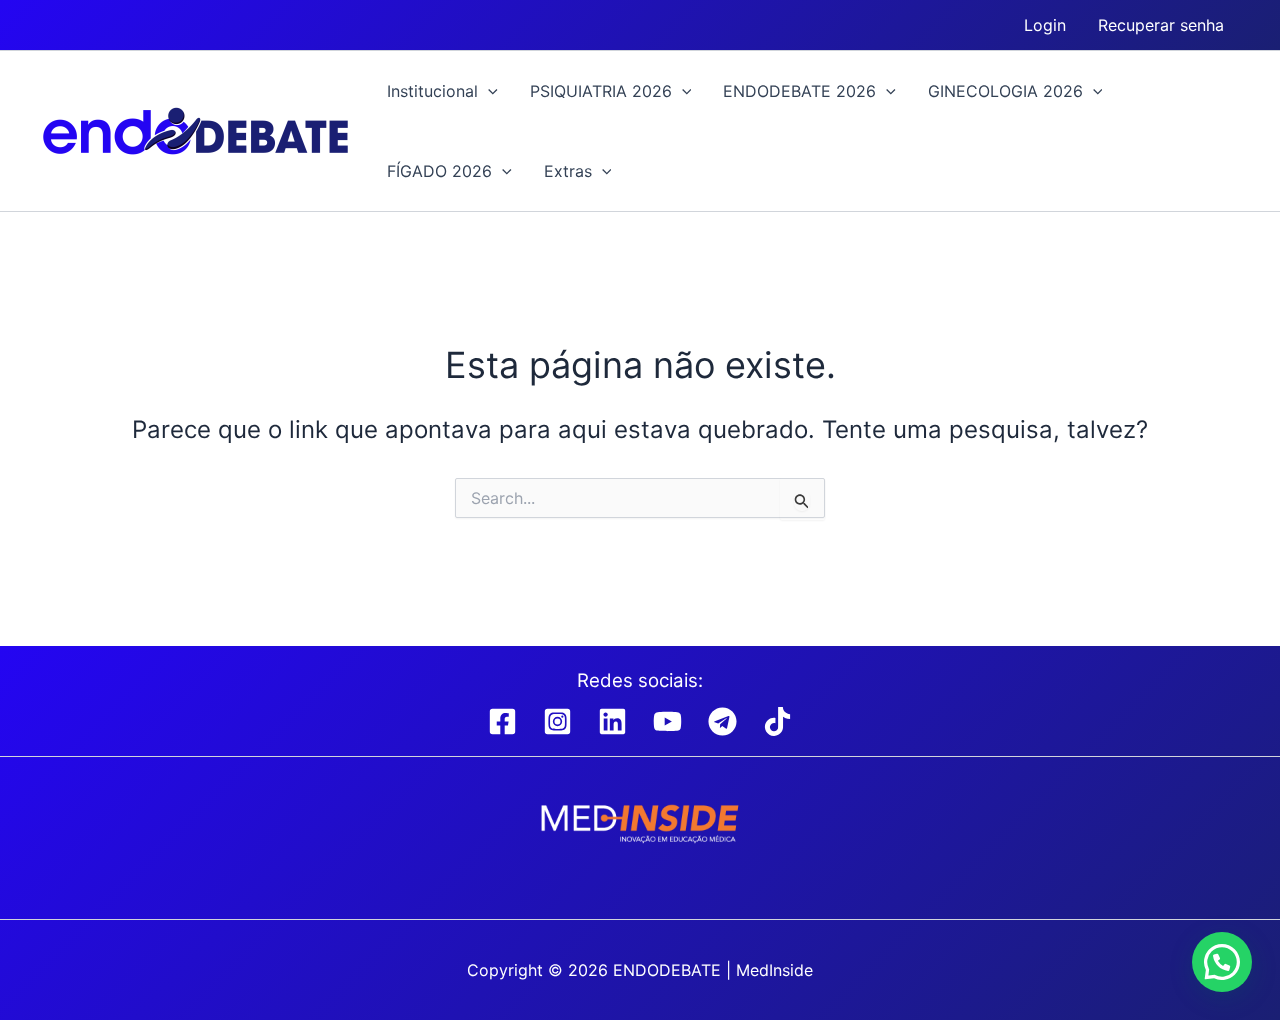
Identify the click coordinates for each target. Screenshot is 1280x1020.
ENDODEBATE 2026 (799, 91)
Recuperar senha (1161, 25)
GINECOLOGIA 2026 (1005, 91)
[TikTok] (777, 721)
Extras (568, 171)
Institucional (432, 91)
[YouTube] (667, 721)
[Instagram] (557, 721)
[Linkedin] (612, 721)
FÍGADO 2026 (439, 171)
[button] (488, 91)
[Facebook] (502, 721)
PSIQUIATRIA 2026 (601, 91)
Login (1045, 25)
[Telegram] (722, 721)
